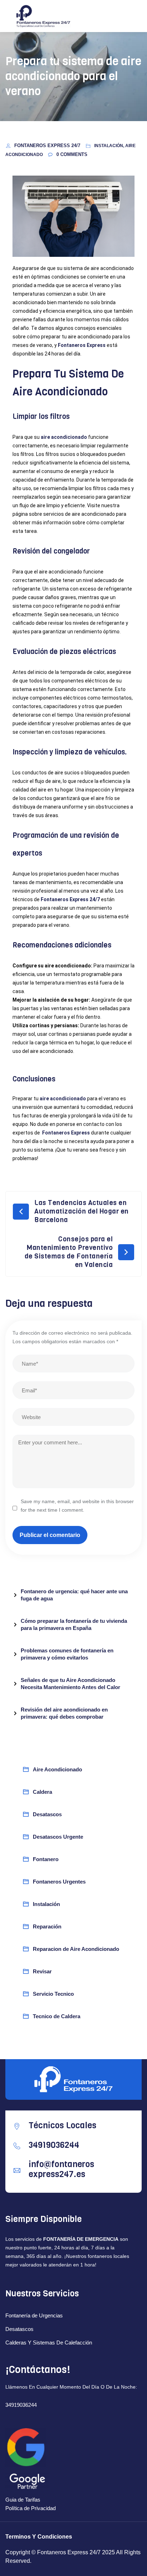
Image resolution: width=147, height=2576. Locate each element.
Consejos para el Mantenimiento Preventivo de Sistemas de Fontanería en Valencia (69, 1252)
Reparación (47, 1926)
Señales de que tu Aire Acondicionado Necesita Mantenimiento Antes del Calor (70, 1684)
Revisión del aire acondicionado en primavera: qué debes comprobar (64, 1713)
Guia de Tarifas (23, 2500)
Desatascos (47, 1814)
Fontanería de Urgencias (34, 2315)
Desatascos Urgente (58, 1837)
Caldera (42, 1792)
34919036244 (21, 2405)
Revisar (42, 1971)
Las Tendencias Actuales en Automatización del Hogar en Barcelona (82, 1211)
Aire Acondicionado (57, 1769)
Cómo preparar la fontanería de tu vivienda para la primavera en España (74, 1624)
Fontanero (46, 1859)
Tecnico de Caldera (57, 2016)
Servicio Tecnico (53, 1994)
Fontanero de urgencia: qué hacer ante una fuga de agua (74, 1595)
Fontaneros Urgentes (59, 1882)
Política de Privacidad (31, 2508)
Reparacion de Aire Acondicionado (76, 1949)
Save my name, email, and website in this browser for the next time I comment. (77, 1506)
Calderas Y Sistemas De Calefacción (49, 2343)
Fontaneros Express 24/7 (48, 146)
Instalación (46, 1904)
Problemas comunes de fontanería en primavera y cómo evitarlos (67, 1654)
